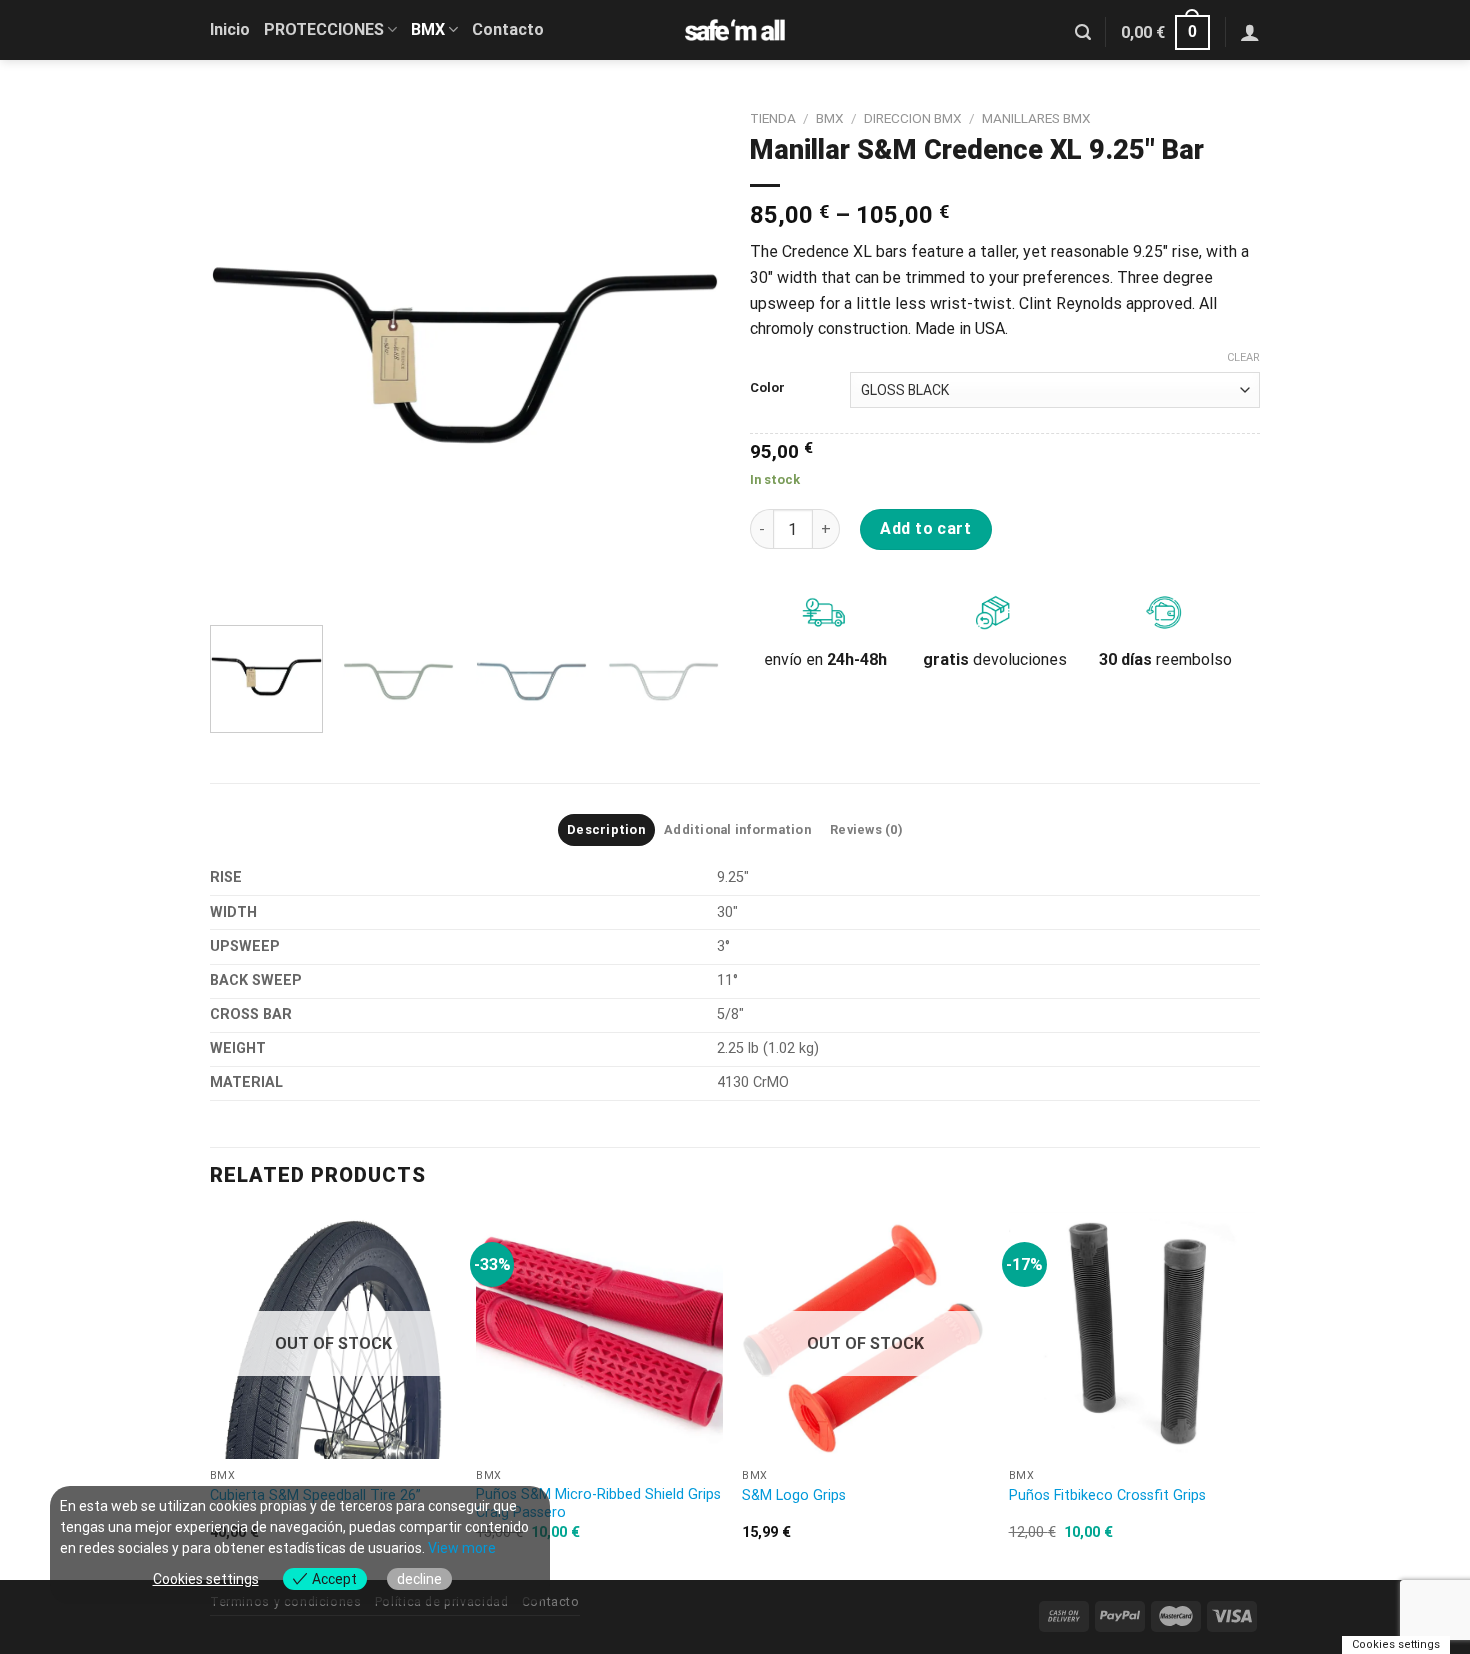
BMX (428, 29)
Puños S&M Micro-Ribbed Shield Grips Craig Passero (598, 1504)
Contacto (508, 29)
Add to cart (925, 528)
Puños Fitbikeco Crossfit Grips (1107, 1495)
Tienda (773, 118)
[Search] (1083, 32)
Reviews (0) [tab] (866, 829)
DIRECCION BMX (913, 118)
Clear (1243, 357)
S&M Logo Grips (794, 1495)
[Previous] (245, 355)
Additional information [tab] (737, 829)
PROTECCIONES (324, 29)
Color (767, 388)
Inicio (230, 29)
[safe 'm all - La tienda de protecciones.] (735, 30)
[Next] (685, 355)
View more (462, 1548)
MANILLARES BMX (1036, 118)
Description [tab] (606, 829)
